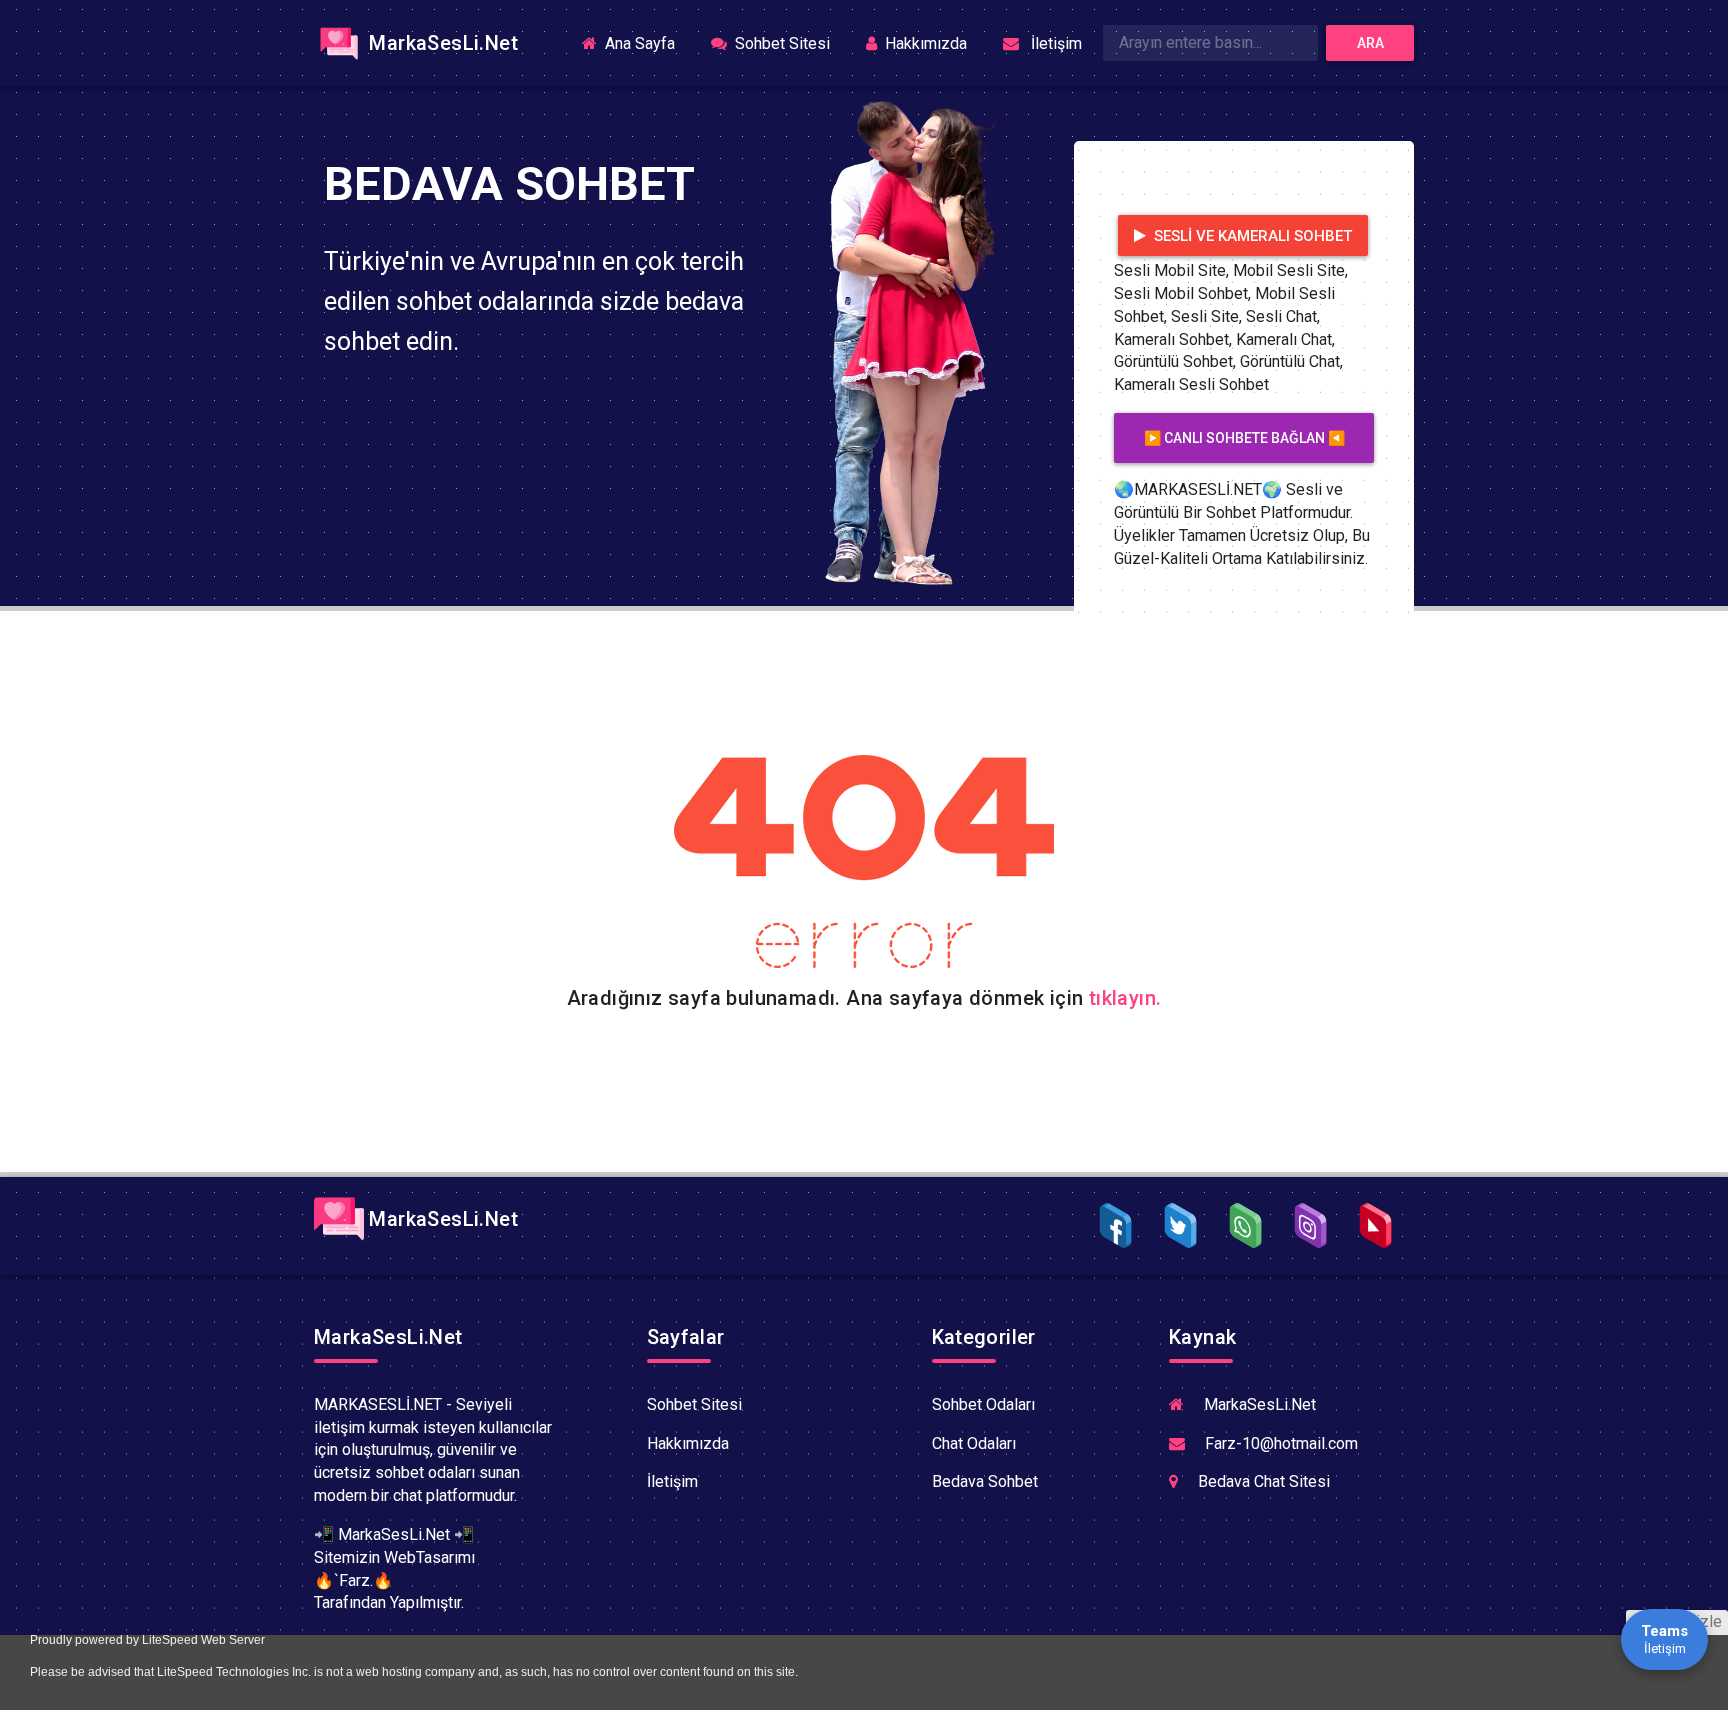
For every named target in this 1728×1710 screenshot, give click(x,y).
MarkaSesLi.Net (441, 43)
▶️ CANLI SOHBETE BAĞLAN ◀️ (1244, 438)
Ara (1370, 43)
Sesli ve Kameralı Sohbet (1251, 236)
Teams (1664, 1639)
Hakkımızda (924, 43)
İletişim (1052, 43)
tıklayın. (1125, 998)
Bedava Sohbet (985, 1481)
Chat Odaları (974, 1443)
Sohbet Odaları (983, 1404)
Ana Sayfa (646, 42)
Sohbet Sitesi (780, 43)
